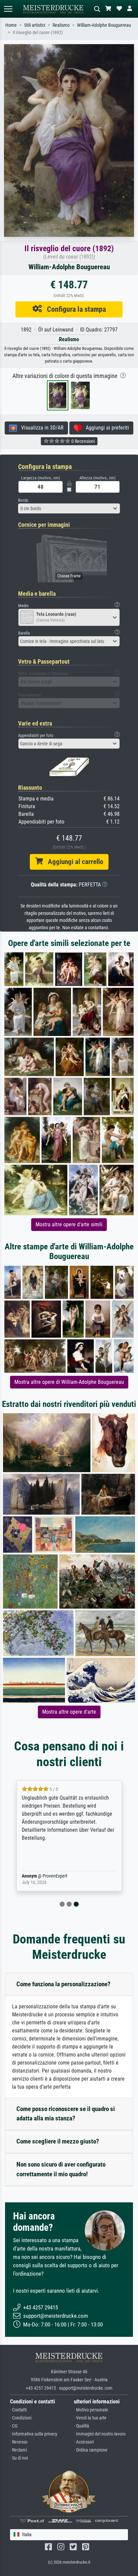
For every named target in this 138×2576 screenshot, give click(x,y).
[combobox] (69, 508)
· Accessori (84, 2442)
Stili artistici (35, 25)
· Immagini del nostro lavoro (100, 2434)
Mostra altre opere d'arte (69, 1712)
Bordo (23, 500)
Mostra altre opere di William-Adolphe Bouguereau (69, 1382)
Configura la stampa (74, 309)
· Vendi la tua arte (90, 2418)
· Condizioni (21, 2418)
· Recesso (19, 2442)
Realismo (61, 25)
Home (11, 25)
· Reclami (18, 2450)
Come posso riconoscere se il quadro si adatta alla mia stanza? (66, 2114)
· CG (14, 2426)
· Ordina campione (91, 2450)
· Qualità (82, 2426)
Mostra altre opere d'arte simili (69, 1224)
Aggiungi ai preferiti (105, 428)
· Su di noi (19, 2458)
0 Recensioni (83, 441)
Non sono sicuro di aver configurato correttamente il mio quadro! (61, 2169)
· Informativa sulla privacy (34, 2434)
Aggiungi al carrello (73, 862)
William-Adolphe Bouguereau (104, 25)
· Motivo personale (91, 2410)
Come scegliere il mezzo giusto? (58, 2141)
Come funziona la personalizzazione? (63, 1984)
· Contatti (18, 2410)
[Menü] (8, 9)
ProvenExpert (55, 1876)
